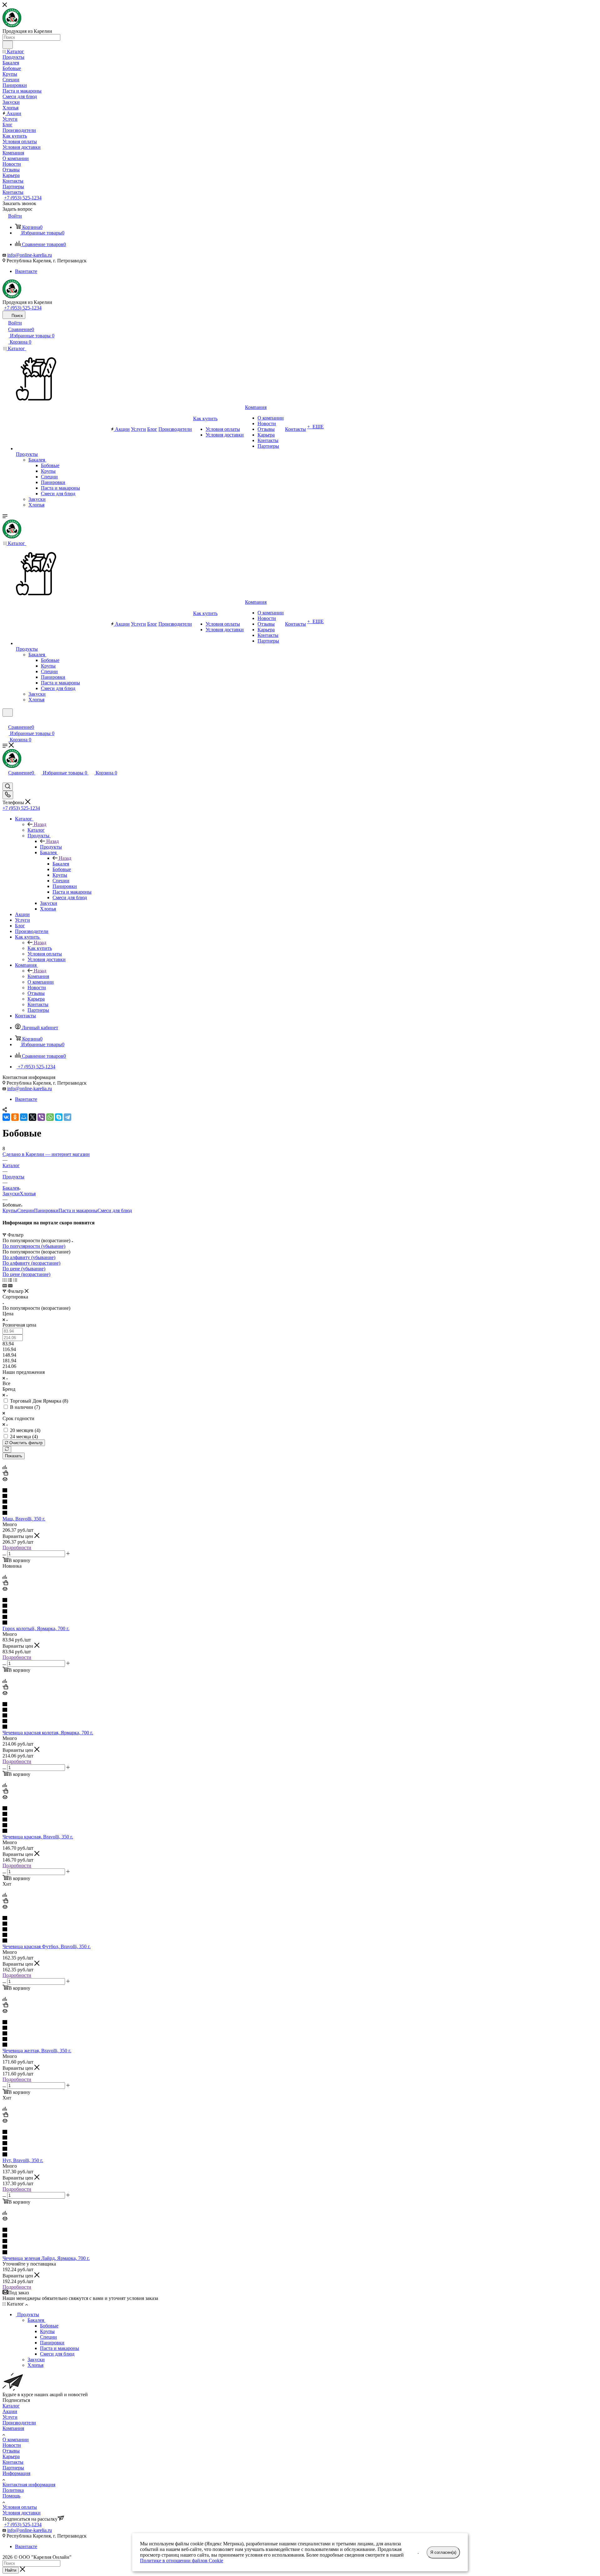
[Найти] (8, 45)
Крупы (10, 1210)
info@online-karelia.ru (30, 255)
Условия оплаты (20, 2507)
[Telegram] (67, 1117)
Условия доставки (22, 2513)
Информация (16, 2473)
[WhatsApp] (50, 1117)
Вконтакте (26, 271)
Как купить (40, 948)
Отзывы (11, 2451)
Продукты (51, 847)
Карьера (11, 2456)
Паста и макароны (78, 1210)
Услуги (10, 2417)
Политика (13, 2490)
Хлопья (28, 1194)
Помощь (11, 2496)
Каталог (36, 830)
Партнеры (13, 2468)
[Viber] (41, 1117)
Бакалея (61, 864)
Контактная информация (29, 2485)
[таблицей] (15, 1280)
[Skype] (59, 1117)
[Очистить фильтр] (7, 1449)
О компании (16, 2440)
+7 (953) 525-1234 (23, 198)
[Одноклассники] (15, 1117)
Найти (11, 2570)
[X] (32, 1117)
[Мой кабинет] (5, 721)
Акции (10, 2411)
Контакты (13, 2462)
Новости (12, 2445)
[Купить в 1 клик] (5, 1474)
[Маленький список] (5, 1285)
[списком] (10, 1280)
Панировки (46, 1210)
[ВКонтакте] (6, 1117)
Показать (14, 1456)
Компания (38, 976)
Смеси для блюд (115, 1210)
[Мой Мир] (24, 1117)
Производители (19, 2423)
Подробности (17, 1548)
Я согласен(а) (443, 2552)
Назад (40, 824)
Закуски (11, 1194)
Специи (26, 1210)
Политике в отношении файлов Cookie (182, 2561)
